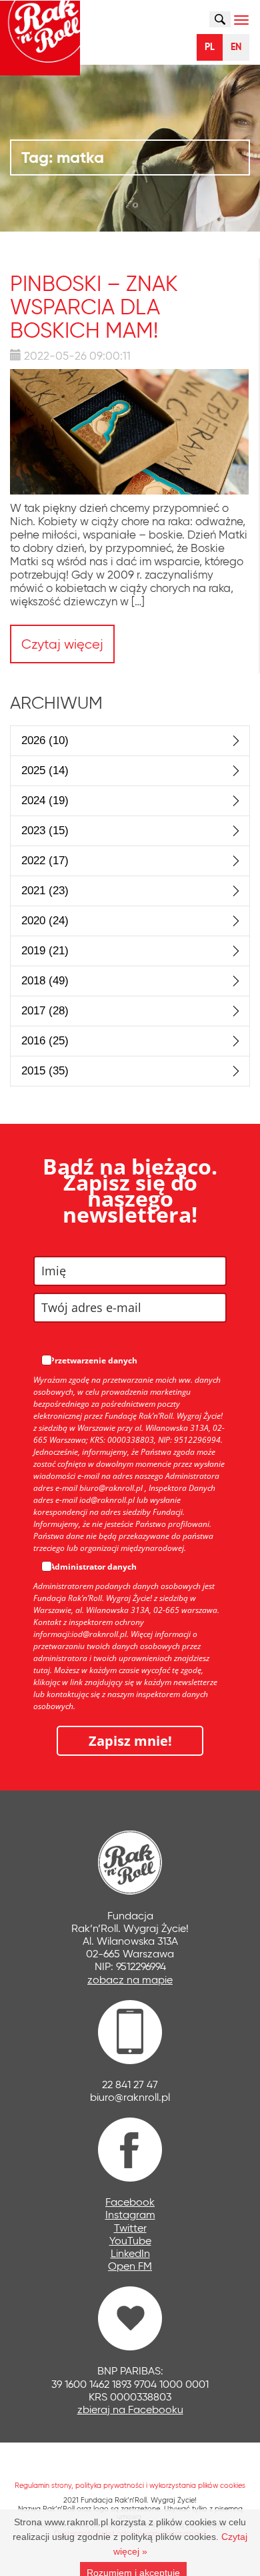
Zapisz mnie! (130, 1741)
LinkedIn (130, 2253)
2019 (45, 951)
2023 (45, 831)
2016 (45, 1041)
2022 (45, 861)
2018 (45, 981)
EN (236, 47)
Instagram (130, 2215)
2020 (45, 921)
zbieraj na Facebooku (130, 2409)
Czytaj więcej (62, 644)
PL (210, 47)
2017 (45, 1011)
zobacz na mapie (130, 1980)
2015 (45, 1071)
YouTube (130, 2241)
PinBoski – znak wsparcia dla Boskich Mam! (94, 307)
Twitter (130, 2228)
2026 (45, 740)
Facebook (130, 2202)
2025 (45, 770)
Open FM (130, 2266)
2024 (45, 800)
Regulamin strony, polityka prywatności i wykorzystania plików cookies (130, 2485)
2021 (45, 891)
